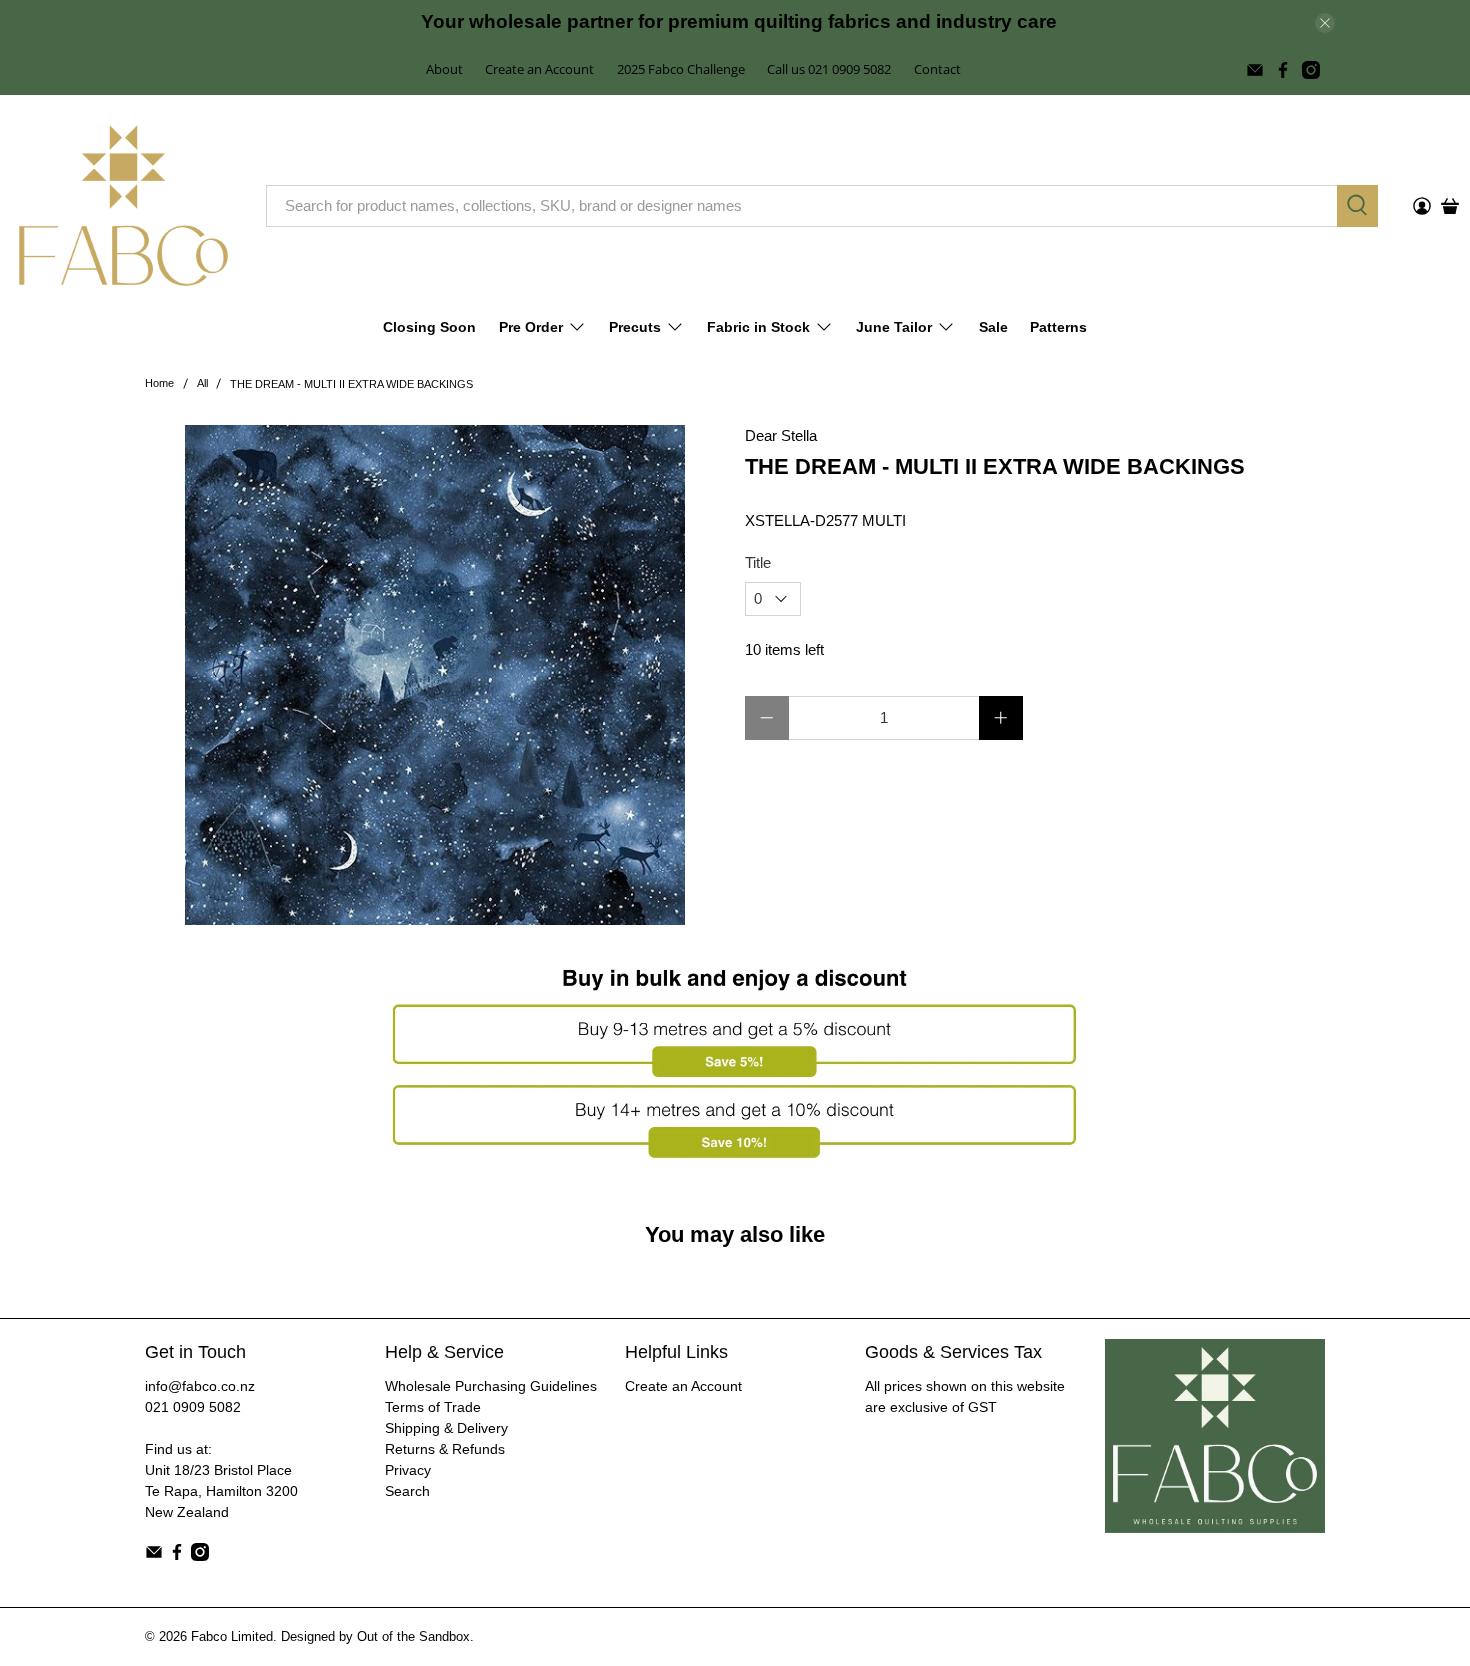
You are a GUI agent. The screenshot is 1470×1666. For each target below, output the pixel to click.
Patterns (1058, 327)
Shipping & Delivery (446, 1428)
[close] (1325, 23)
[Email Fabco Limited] (1255, 70)
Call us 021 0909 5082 (829, 69)
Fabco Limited (232, 1637)
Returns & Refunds (445, 1449)
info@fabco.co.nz (200, 1386)
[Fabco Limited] (123, 205)
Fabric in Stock (758, 327)
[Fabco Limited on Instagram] (1311, 70)
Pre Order (531, 327)
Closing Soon (429, 327)
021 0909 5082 (193, 1407)
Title (758, 562)
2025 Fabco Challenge (681, 69)
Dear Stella (781, 435)
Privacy (408, 1470)
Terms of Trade (433, 1407)
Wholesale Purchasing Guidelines (491, 1386)
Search (407, 1491)
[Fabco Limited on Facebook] (1283, 70)
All (202, 383)
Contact (937, 69)
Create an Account (539, 69)
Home (159, 383)
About (444, 69)
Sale (993, 327)
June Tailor (894, 327)
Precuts (635, 327)
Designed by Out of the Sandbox (375, 1637)
